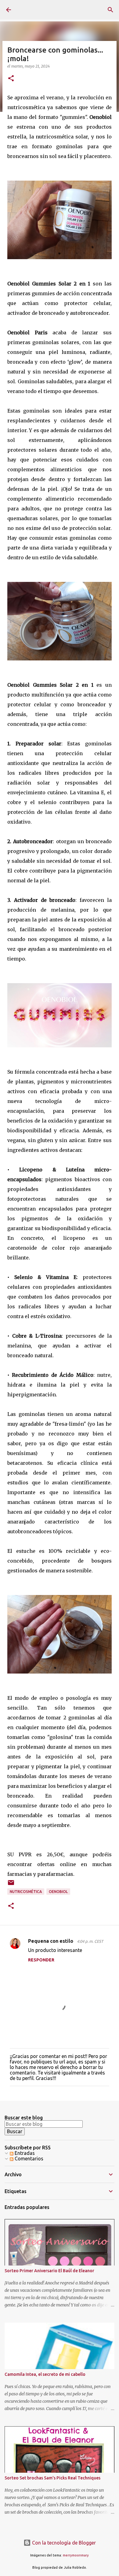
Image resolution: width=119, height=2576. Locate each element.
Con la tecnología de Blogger (63, 2543)
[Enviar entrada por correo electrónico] (11, 1885)
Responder (41, 1960)
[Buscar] (110, 10)
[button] (11, 79)
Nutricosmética (26, 1892)
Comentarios (28, 2159)
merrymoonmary (76, 2555)
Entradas (24, 2153)
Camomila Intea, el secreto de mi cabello (45, 2374)
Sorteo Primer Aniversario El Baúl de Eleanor (49, 2271)
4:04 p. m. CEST (90, 1941)
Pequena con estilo (51, 1941)
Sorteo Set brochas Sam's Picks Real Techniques (52, 2478)
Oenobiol (58, 1892)
